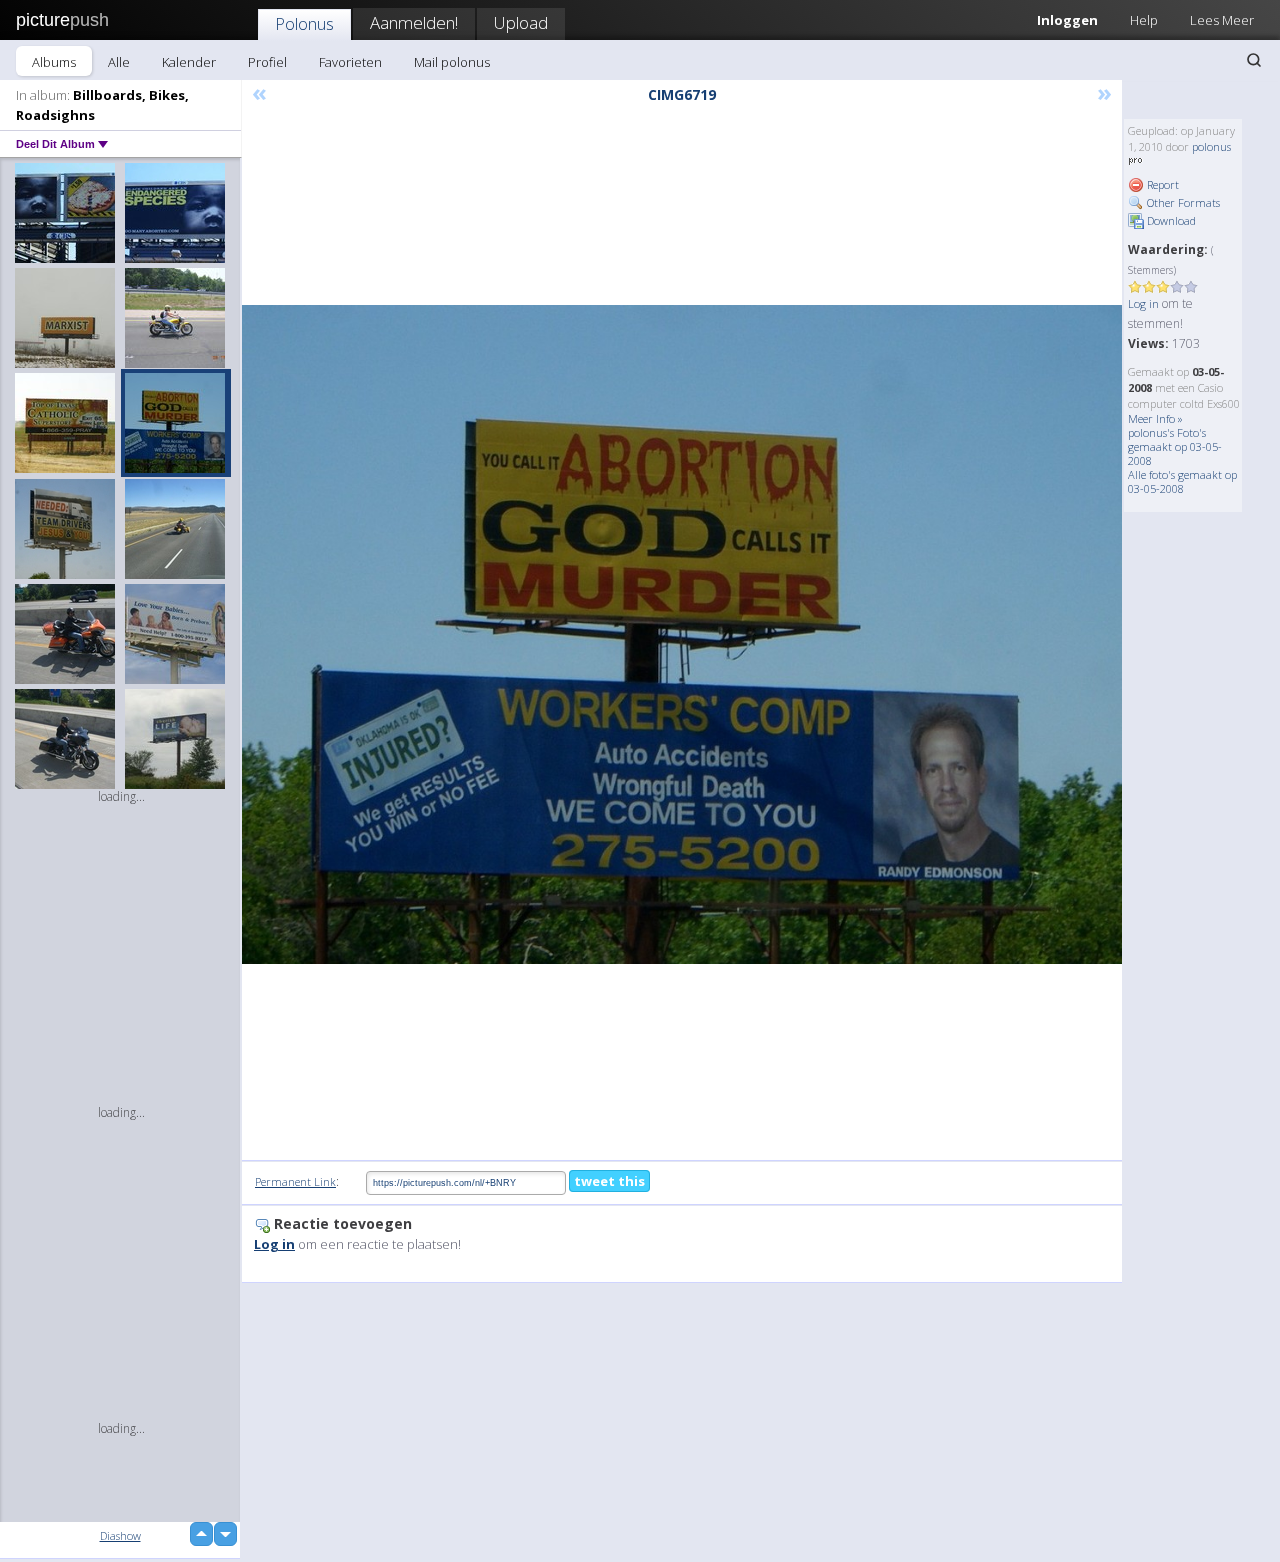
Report (1161, 184)
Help (1144, 20)
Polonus (304, 23)
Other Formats (1182, 202)
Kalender (189, 62)
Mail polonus (452, 62)
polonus (1211, 146)
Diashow (120, 1535)
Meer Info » (1155, 418)
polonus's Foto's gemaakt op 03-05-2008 (1175, 446)
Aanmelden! (414, 22)
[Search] (1254, 60)
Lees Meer (1222, 20)
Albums (54, 62)
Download (1170, 220)
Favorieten (350, 62)
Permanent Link (295, 1181)
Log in (1143, 303)
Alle (119, 62)
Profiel (267, 62)
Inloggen (1067, 20)
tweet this (609, 1181)
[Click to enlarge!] (682, 634)
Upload (521, 22)
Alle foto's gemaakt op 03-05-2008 (1182, 481)
